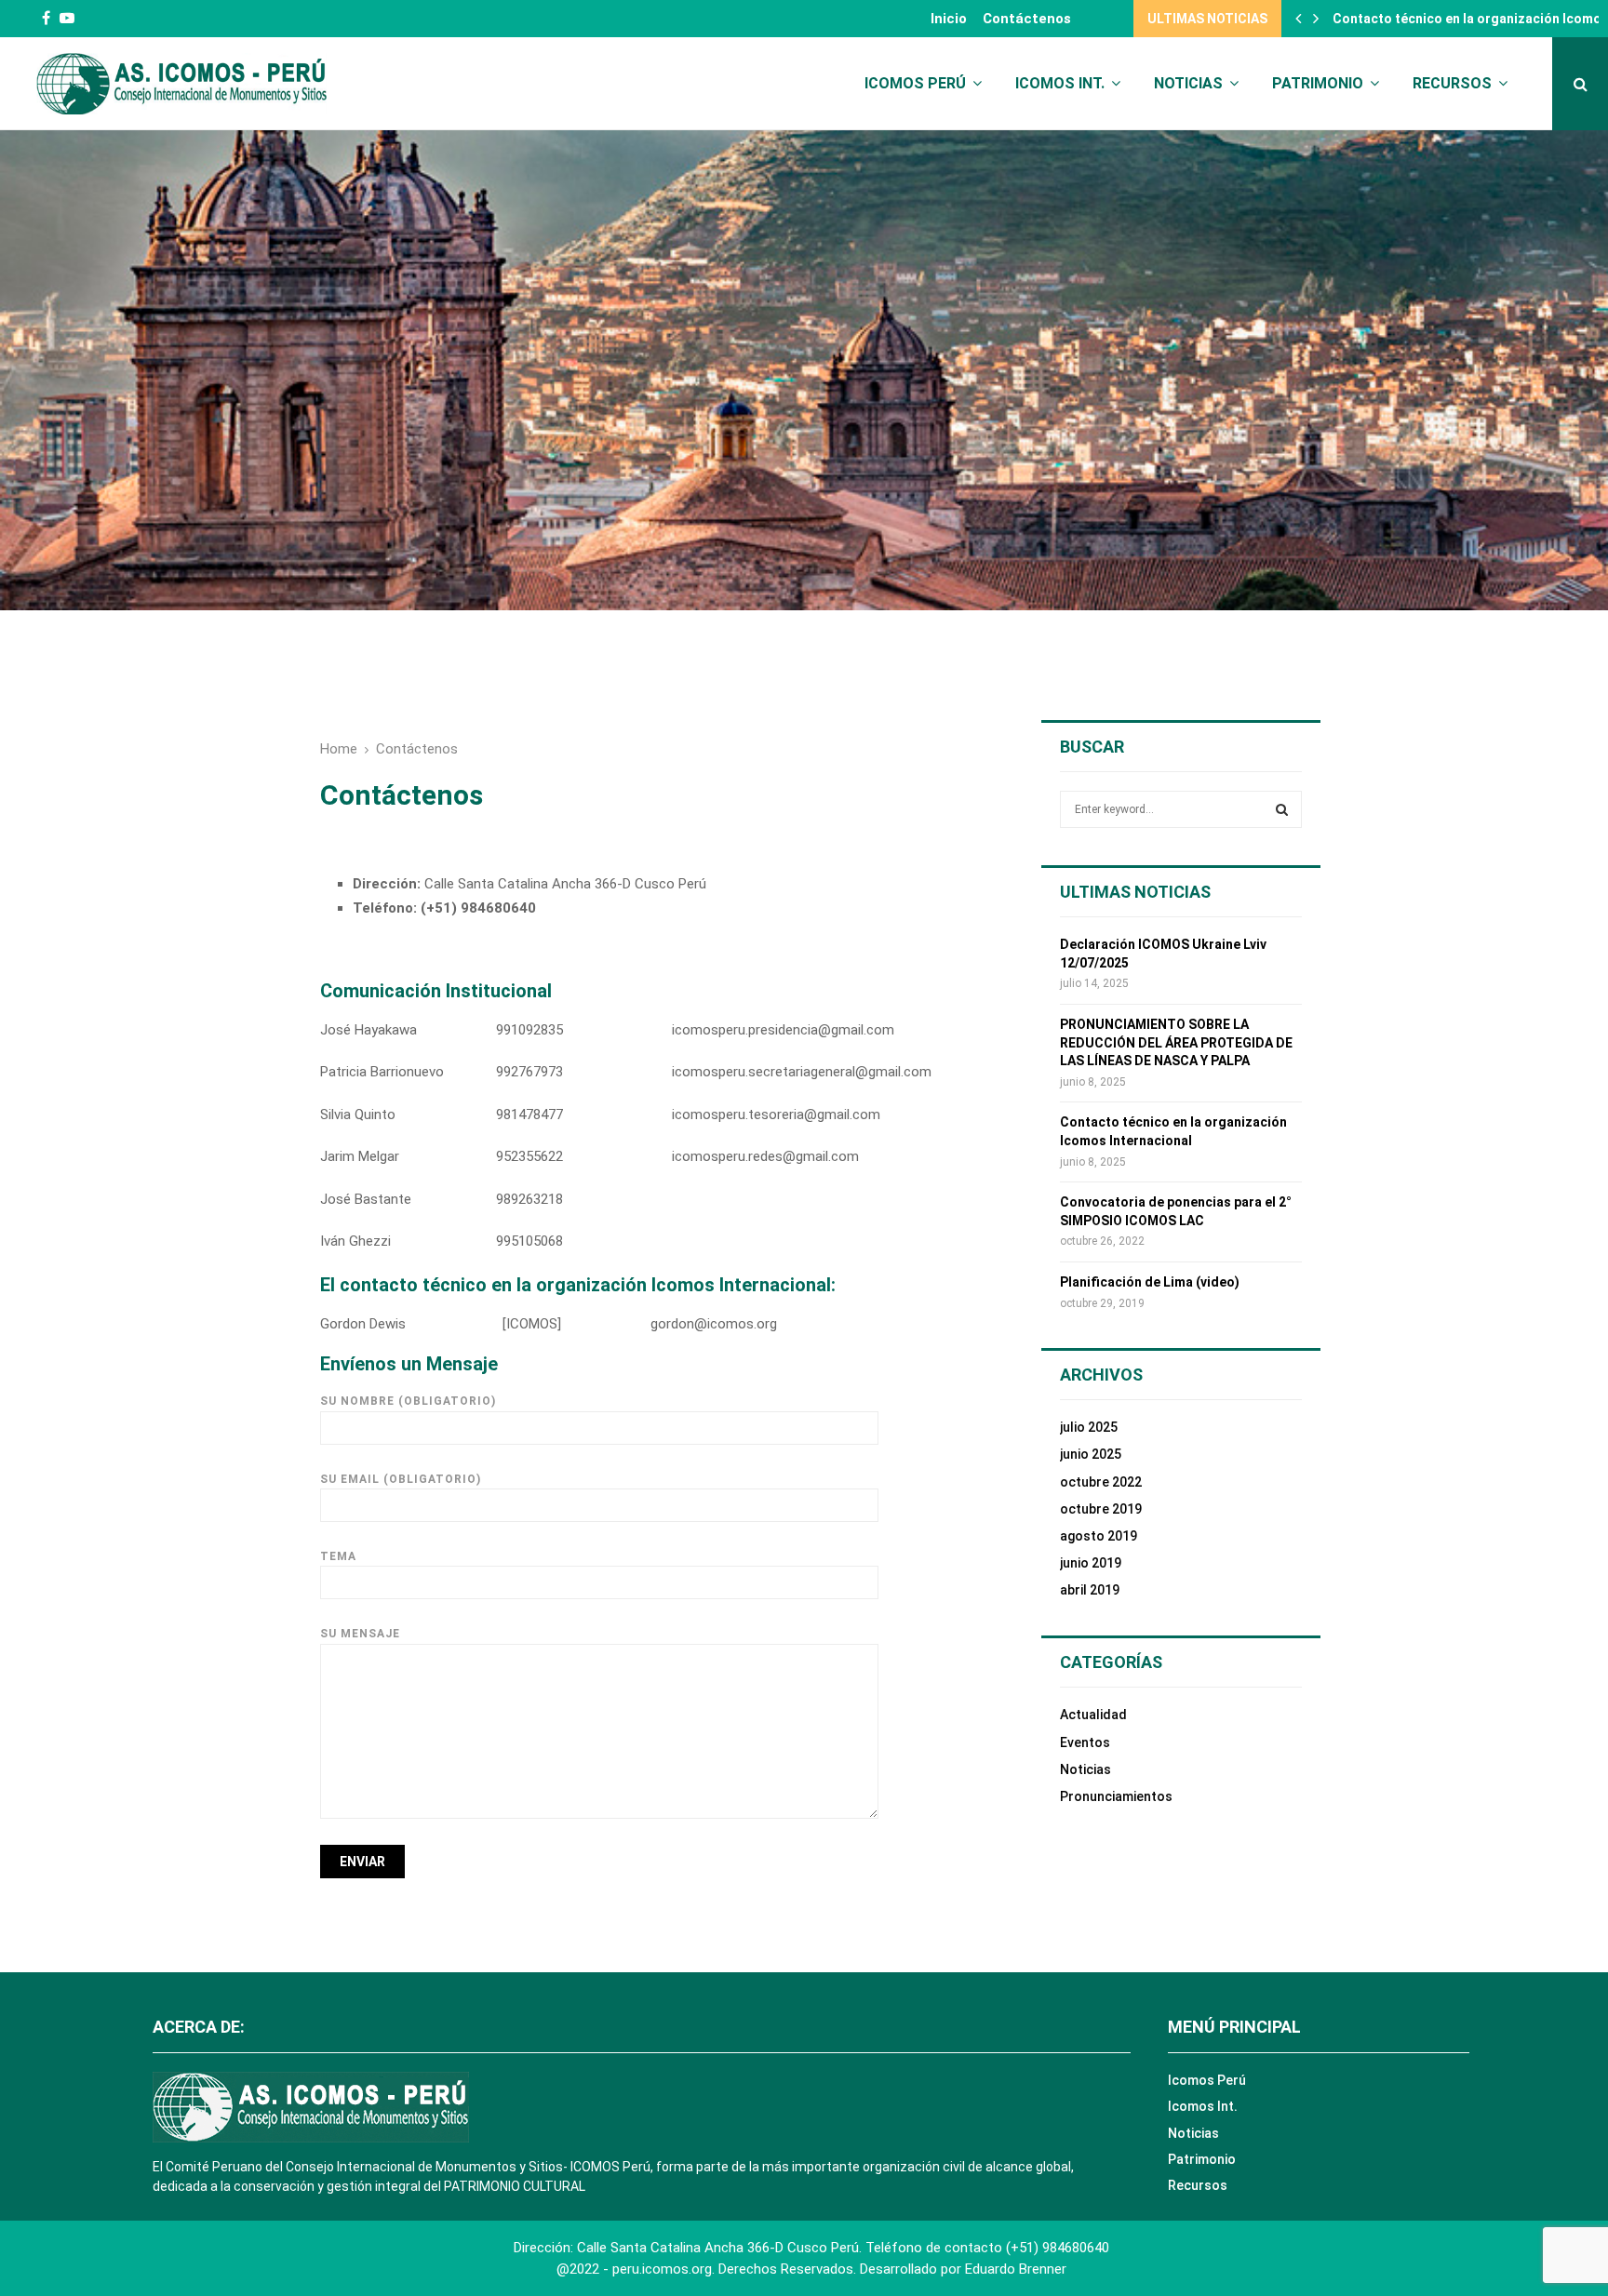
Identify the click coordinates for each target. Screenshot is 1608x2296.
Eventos (1085, 1742)
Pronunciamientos (1116, 1796)
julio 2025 (1089, 1427)
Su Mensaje (360, 1634)
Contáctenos (1027, 19)
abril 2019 (1090, 1590)
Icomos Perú (915, 83)
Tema (338, 1556)
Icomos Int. (1060, 83)
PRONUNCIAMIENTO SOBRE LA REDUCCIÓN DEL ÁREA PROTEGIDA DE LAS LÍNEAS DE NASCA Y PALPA (1176, 1042)
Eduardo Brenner (1016, 2269)
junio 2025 (1091, 1454)
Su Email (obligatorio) (401, 1479)
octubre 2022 (1101, 1482)
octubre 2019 (1101, 1509)
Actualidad (1093, 1715)
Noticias (1188, 83)
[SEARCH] (1282, 809)
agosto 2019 (1099, 1536)
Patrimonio (1318, 83)
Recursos (1452, 83)
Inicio (949, 19)
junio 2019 (1091, 1563)
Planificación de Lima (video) (1150, 1282)
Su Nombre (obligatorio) (408, 1401)
